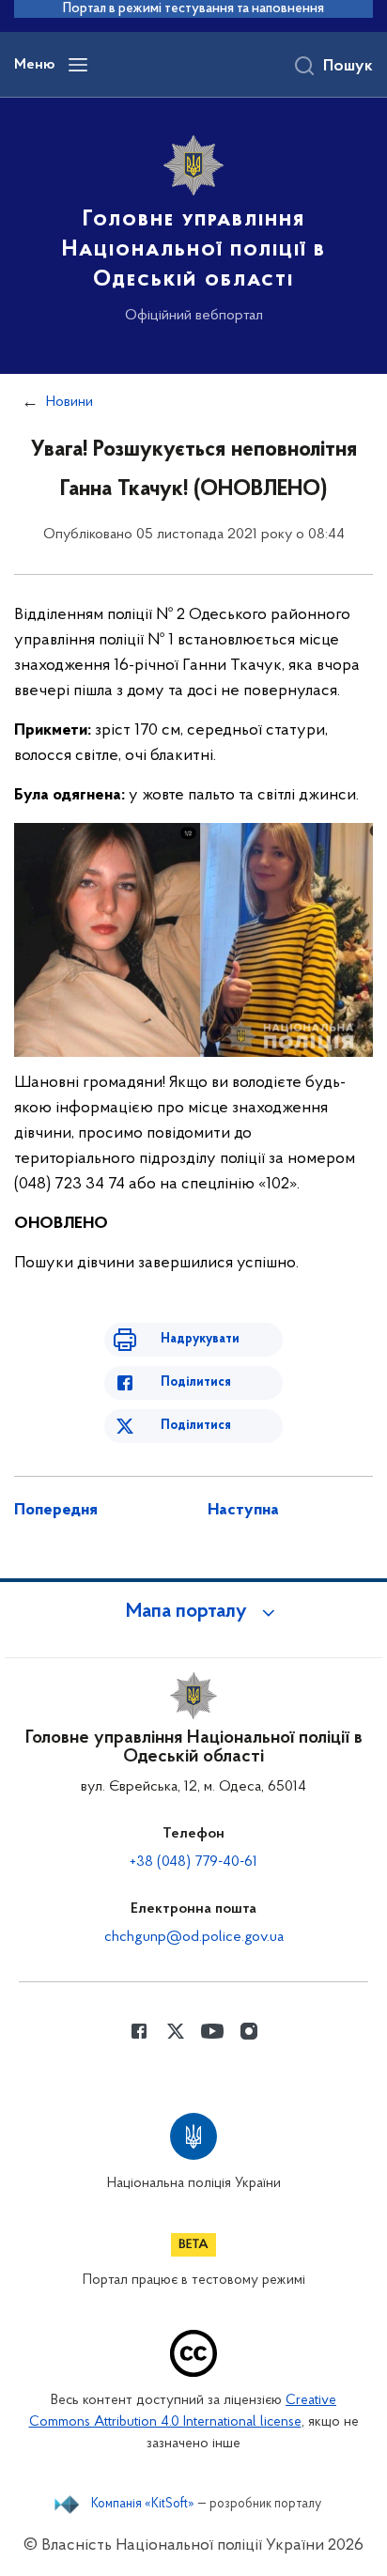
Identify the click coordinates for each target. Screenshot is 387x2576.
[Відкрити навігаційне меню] (78, 65)
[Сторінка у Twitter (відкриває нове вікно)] (176, 2031)
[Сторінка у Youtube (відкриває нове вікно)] (212, 2031)
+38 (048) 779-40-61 (193, 1862)
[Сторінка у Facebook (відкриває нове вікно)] (139, 2031)
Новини (70, 402)
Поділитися (196, 1382)
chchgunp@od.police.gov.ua (194, 1937)
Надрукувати (200, 1339)
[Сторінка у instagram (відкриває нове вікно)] (249, 2031)
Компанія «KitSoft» (143, 2505)
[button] (193, 1612)
